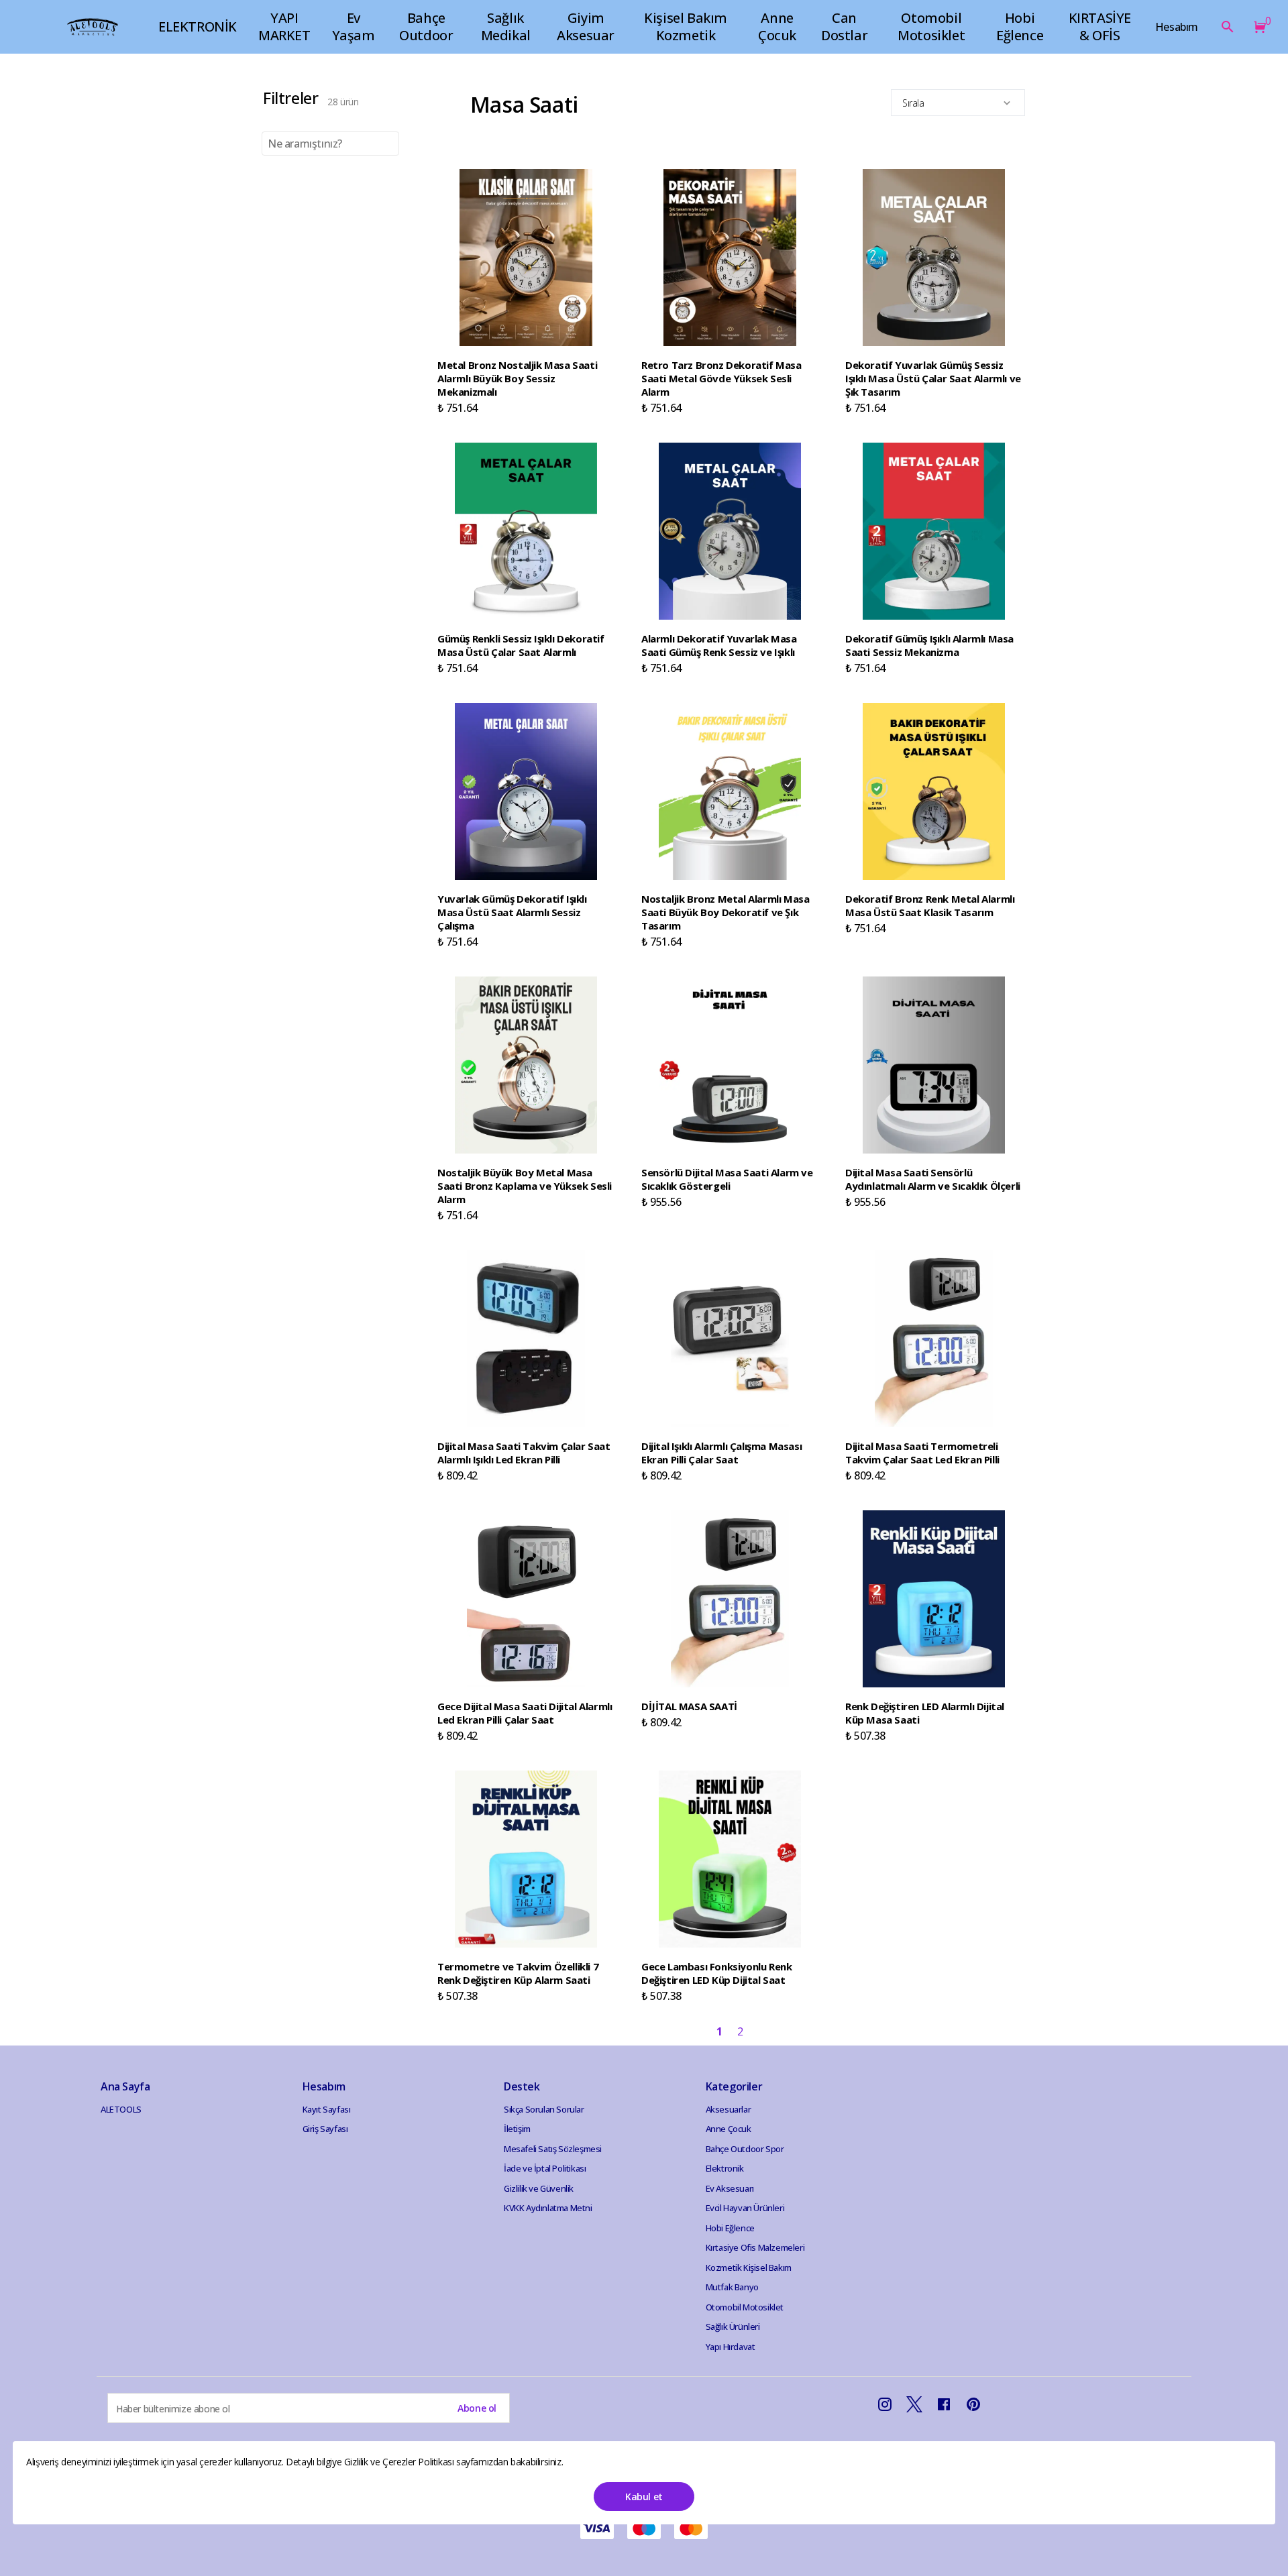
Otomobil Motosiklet (931, 26)
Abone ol (477, 2408)
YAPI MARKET (284, 26)
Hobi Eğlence (1020, 26)
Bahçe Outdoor (426, 26)
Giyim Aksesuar (586, 26)
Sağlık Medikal (506, 26)
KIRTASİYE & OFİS (1100, 26)
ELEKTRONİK (198, 26)
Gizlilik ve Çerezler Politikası (400, 2462)
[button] (1257, 27)
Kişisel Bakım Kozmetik (686, 26)
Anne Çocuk (777, 26)
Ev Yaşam (354, 26)
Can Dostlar (844, 26)
